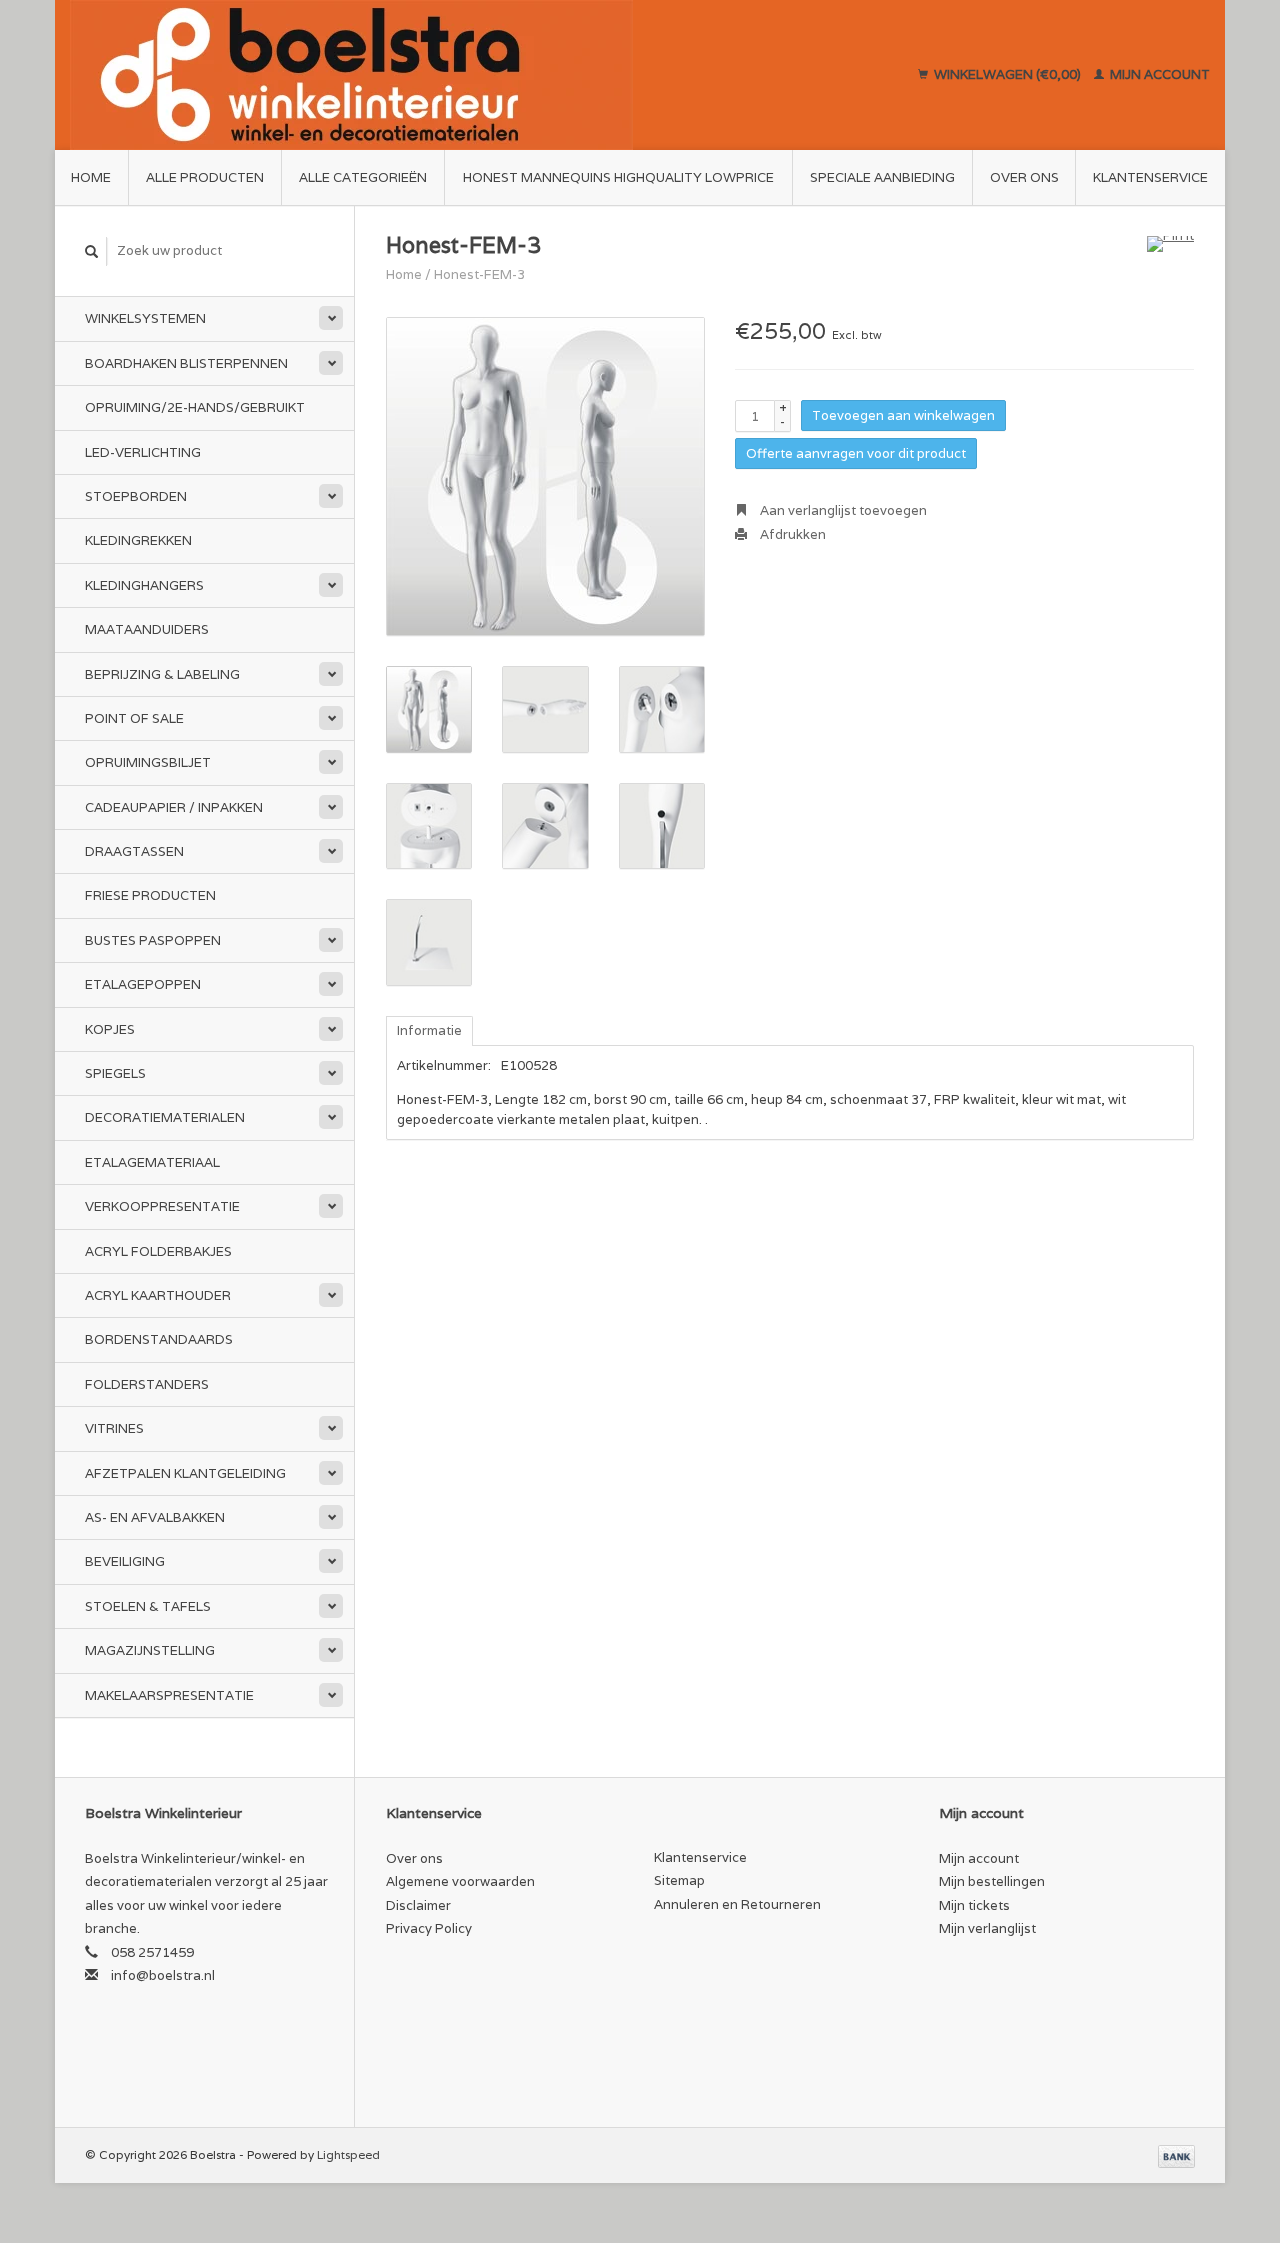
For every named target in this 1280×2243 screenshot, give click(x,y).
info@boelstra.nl (163, 1975)
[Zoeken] (92, 251)
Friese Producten (150, 895)
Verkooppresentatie (162, 1206)
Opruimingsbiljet (148, 762)
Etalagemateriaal (152, 1162)
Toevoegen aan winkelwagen (903, 415)
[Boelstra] (445, 75)
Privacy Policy (429, 1928)
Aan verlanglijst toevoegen (842, 510)
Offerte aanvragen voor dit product (856, 453)
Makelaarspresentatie (169, 1695)
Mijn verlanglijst (987, 1928)
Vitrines (114, 1428)
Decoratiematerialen (165, 1117)
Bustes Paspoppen (153, 940)
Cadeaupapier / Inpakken (174, 807)
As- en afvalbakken (155, 1517)
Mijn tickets (974, 1905)
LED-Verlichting (143, 452)
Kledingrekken (138, 540)
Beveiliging (125, 1561)
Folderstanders (147, 1384)
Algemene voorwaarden (460, 1881)
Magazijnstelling (150, 1650)
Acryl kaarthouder (158, 1295)
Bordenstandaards (159, 1339)
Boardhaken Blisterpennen (186, 363)
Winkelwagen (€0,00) (1007, 74)
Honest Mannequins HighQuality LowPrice (618, 177)
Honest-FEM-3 (479, 274)
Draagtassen (134, 851)
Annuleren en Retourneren (737, 1904)
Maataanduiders (147, 629)
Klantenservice (1150, 177)
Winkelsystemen (145, 318)
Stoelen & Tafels (148, 1606)
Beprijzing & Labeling (162, 674)
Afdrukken (791, 534)
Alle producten (205, 177)
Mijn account (1158, 74)
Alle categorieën (363, 177)
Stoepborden (136, 496)
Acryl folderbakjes (158, 1251)
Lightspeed (348, 2154)
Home (91, 177)
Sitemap (679, 1880)
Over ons (1024, 177)
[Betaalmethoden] (1176, 2154)
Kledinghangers (144, 585)
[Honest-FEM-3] (545, 476)
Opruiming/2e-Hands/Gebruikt (195, 407)
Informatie (429, 1030)
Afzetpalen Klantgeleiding (185, 1473)
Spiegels (115, 1073)
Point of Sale (134, 718)
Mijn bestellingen (992, 1881)
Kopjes (110, 1029)
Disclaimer (418, 1905)
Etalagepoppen (143, 984)
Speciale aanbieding (882, 177)
